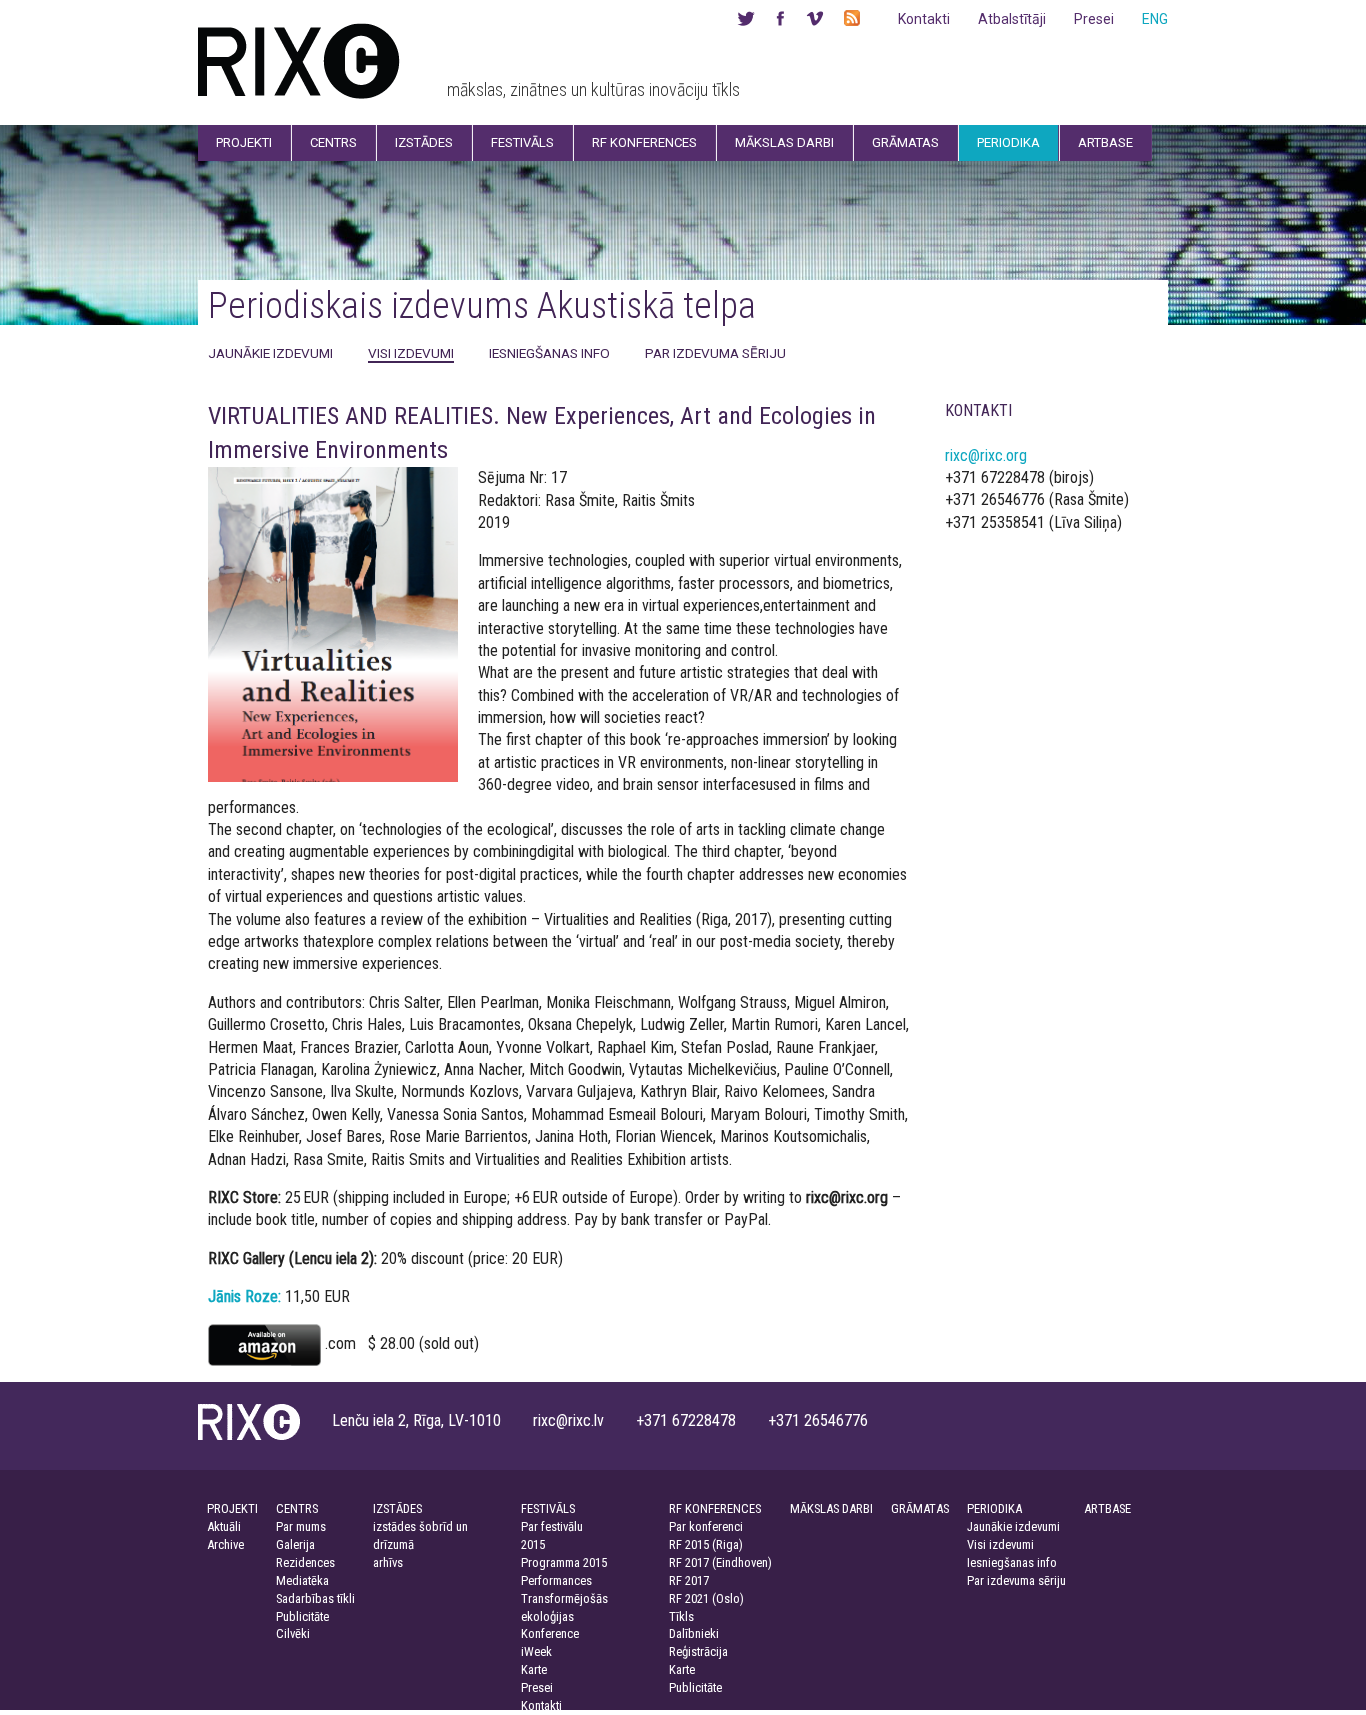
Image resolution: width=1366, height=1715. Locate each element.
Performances (556, 1580)
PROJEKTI (232, 1508)
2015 (533, 1544)
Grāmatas (905, 142)
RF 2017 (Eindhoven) (720, 1562)
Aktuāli (224, 1526)
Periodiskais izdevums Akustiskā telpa (482, 305)
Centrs (333, 142)
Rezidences (305, 1562)
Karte (534, 1669)
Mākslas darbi (784, 142)
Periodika (1008, 142)
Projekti (244, 142)
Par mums (301, 1526)
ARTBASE (1107, 1508)
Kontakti (924, 19)
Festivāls (522, 142)
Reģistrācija (698, 1651)
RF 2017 (689, 1580)
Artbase (1105, 142)
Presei (1094, 19)
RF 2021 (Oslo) (706, 1598)
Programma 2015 (564, 1562)
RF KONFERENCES (715, 1508)
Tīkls (681, 1616)
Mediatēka (302, 1580)
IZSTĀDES (397, 1508)
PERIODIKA (994, 1508)
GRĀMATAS (920, 1508)
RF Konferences (644, 142)
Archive (225, 1544)
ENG (1155, 19)
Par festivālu (552, 1526)
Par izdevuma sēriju (715, 353)
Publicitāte (302, 1616)
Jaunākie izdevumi (270, 353)
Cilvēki (293, 1633)
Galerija (295, 1544)
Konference (550, 1633)
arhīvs (388, 1562)
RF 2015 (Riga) (706, 1544)
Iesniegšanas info (549, 353)
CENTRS (297, 1508)
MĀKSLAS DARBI (831, 1508)
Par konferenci (706, 1526)
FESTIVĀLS (548, 1508)
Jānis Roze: (244, 1296)
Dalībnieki (694, 1633)
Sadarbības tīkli (315, 1598)
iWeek (536, 1651)
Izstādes (424, 142)
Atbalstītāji (1012, 19)
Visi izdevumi (411, 353)
